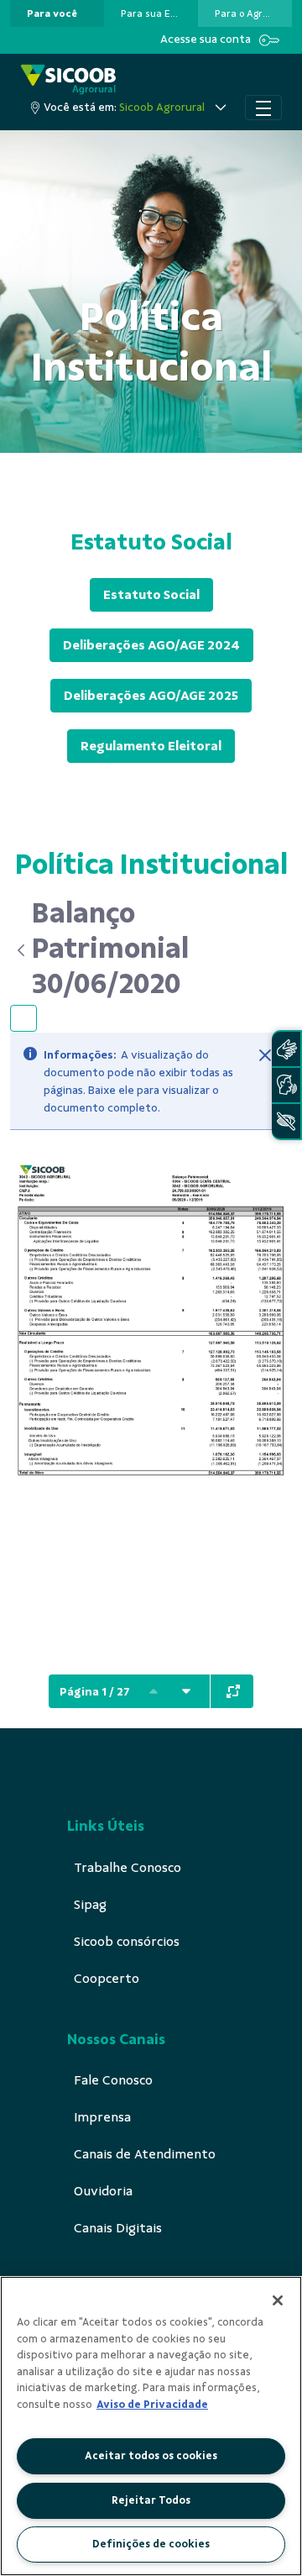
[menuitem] (52, 13)
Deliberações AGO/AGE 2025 (151, 696)
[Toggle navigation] (263, 108)
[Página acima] (154, 1691)
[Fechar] (265, 1055)
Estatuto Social (151, 595)
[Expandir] (233, 1691)
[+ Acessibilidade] (286, 1121)
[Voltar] (21, 950)
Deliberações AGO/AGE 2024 (151, 645)
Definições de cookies (151, 2544)
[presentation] (57, 13)
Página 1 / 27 (95, 1692)
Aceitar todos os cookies (151, 2456)
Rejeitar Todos (151, 2500)
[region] (151, 2426)
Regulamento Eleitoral (151, 746)
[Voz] (286, 1085)
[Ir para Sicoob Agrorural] (68, 79)
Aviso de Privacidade (152, 2405)
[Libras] (286, 1049)
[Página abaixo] (186, 1691)
